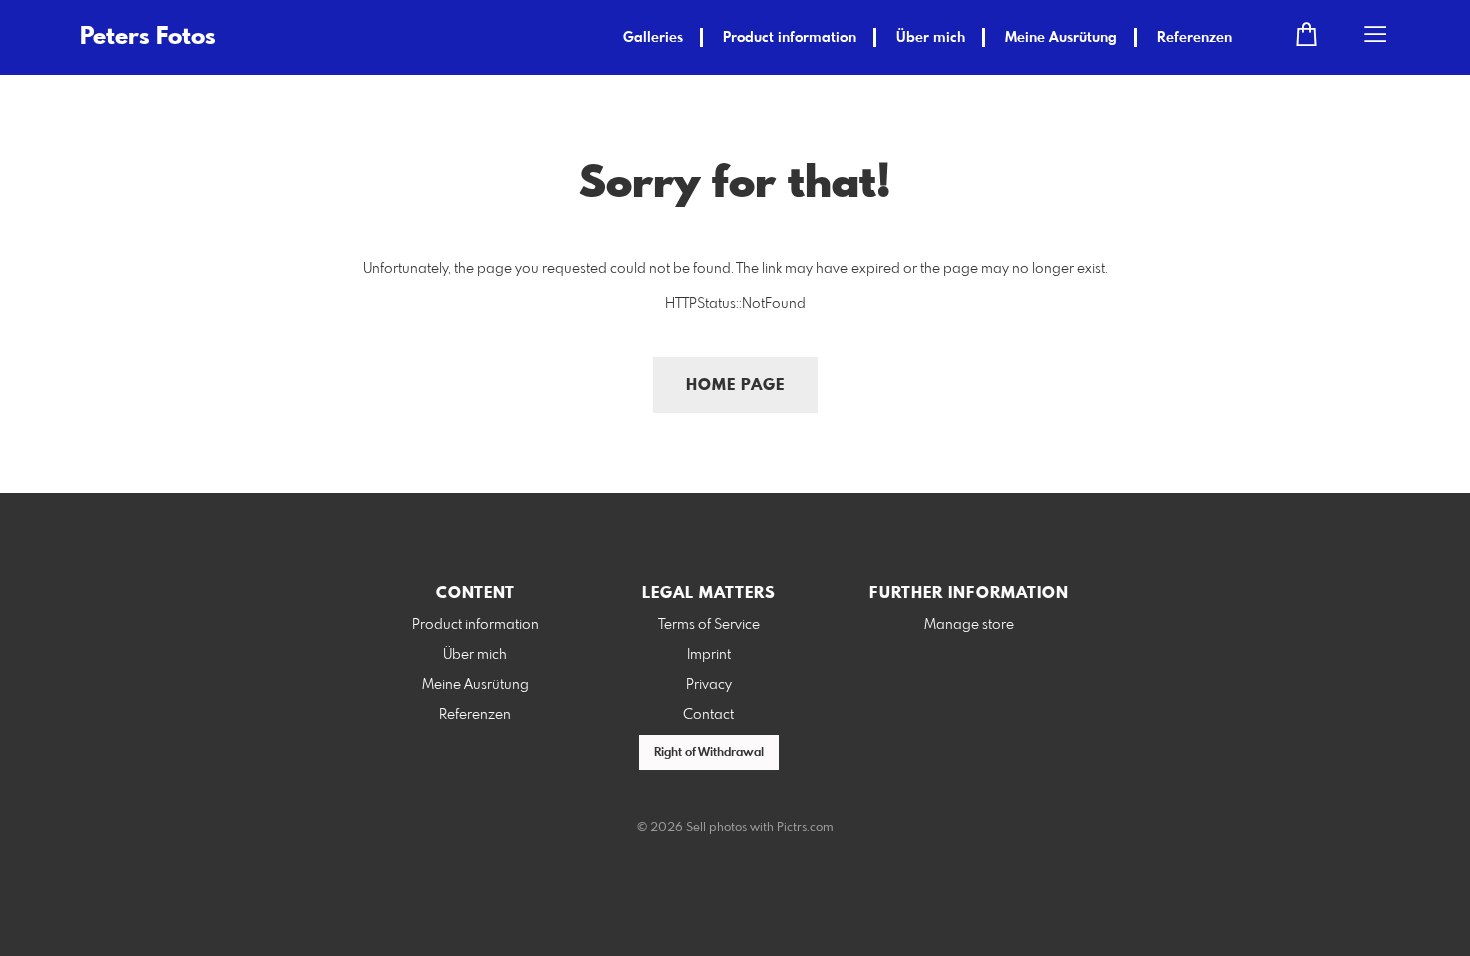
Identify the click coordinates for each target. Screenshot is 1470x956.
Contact (708, 715)
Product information (789, 38)
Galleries (653, 38)
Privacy (709, 685)
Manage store (969, 625)
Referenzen (1194, 38)
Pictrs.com (805, 828)
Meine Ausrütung (1061, 38)
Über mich (930, 38)
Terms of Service (709, 625)
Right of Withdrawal (709, 753)
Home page (735, 385)
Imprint (709, 655)
